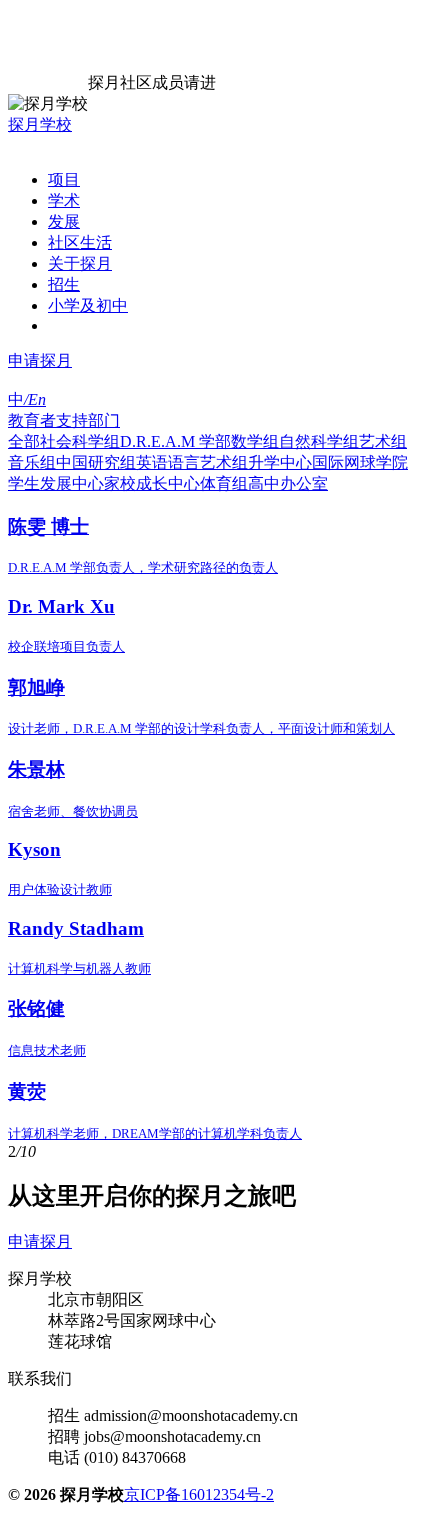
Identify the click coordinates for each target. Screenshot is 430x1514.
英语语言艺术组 (192, 462)
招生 (64, 284)
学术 (64, 200)
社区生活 (80, 242)
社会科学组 (80, 441)
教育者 (32, 420)
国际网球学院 (360, 462)
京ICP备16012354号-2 (199, 1494)
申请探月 (40, 360)
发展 (64, 221)
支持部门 (88, 420)
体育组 (224, 483)
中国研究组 (96, 462)
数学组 (255, 441)
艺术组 (383, 441)
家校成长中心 (152, 483)
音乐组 (32, 462)
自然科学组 (319, 441)
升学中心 (280, 462)
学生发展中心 (56, 483)
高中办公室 (288, 483)
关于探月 (80, 263)
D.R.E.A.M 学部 (175, 441)
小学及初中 (88, 305)
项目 (64, 179)
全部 (24, 441)
